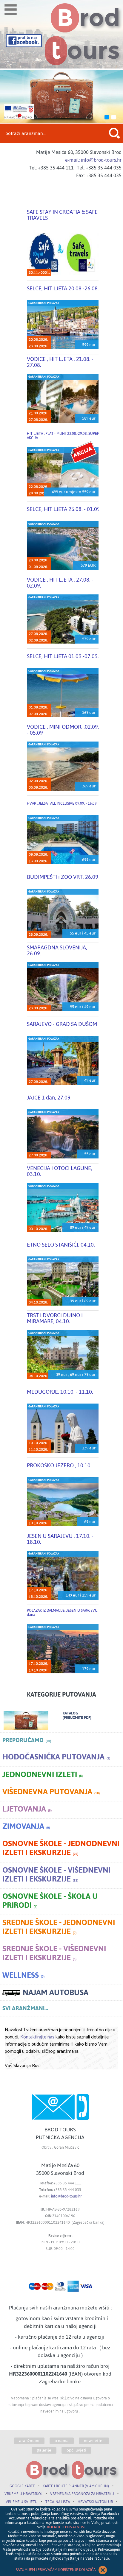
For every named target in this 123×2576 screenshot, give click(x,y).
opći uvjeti (76, 2450)
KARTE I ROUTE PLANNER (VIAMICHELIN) (76, 2486)
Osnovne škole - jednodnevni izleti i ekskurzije (61, 1849)
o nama (62, 2441)
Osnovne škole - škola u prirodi (50, 1902)
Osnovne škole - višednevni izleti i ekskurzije (56, 1875)
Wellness (23, 1976)
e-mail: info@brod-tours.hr (93, 160)
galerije (44, 2450)
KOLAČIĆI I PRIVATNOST (67, 2527)
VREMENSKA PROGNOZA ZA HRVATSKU (82, 2494)
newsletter (94, 2441)
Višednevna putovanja (51, 1793)
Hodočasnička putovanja (56, 1758)
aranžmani (29, 2441)
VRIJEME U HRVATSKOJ (23, 2494)
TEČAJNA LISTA (58, 2502)
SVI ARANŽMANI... (25, 2008)
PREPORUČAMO (27, 1740)
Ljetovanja (27, 1810)
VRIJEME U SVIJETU (22, 2502)
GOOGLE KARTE (22, 2486)
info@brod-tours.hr (66, 2196)
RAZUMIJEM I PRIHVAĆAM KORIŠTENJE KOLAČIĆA (56, 2570)
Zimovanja (26, 1827)
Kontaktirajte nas (37, 2037)
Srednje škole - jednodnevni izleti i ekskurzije (59, 1928)
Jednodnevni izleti (43, 1775)
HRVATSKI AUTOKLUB (95, 2502)
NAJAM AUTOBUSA (56, 1993)
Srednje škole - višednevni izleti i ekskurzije (54, 1954)
